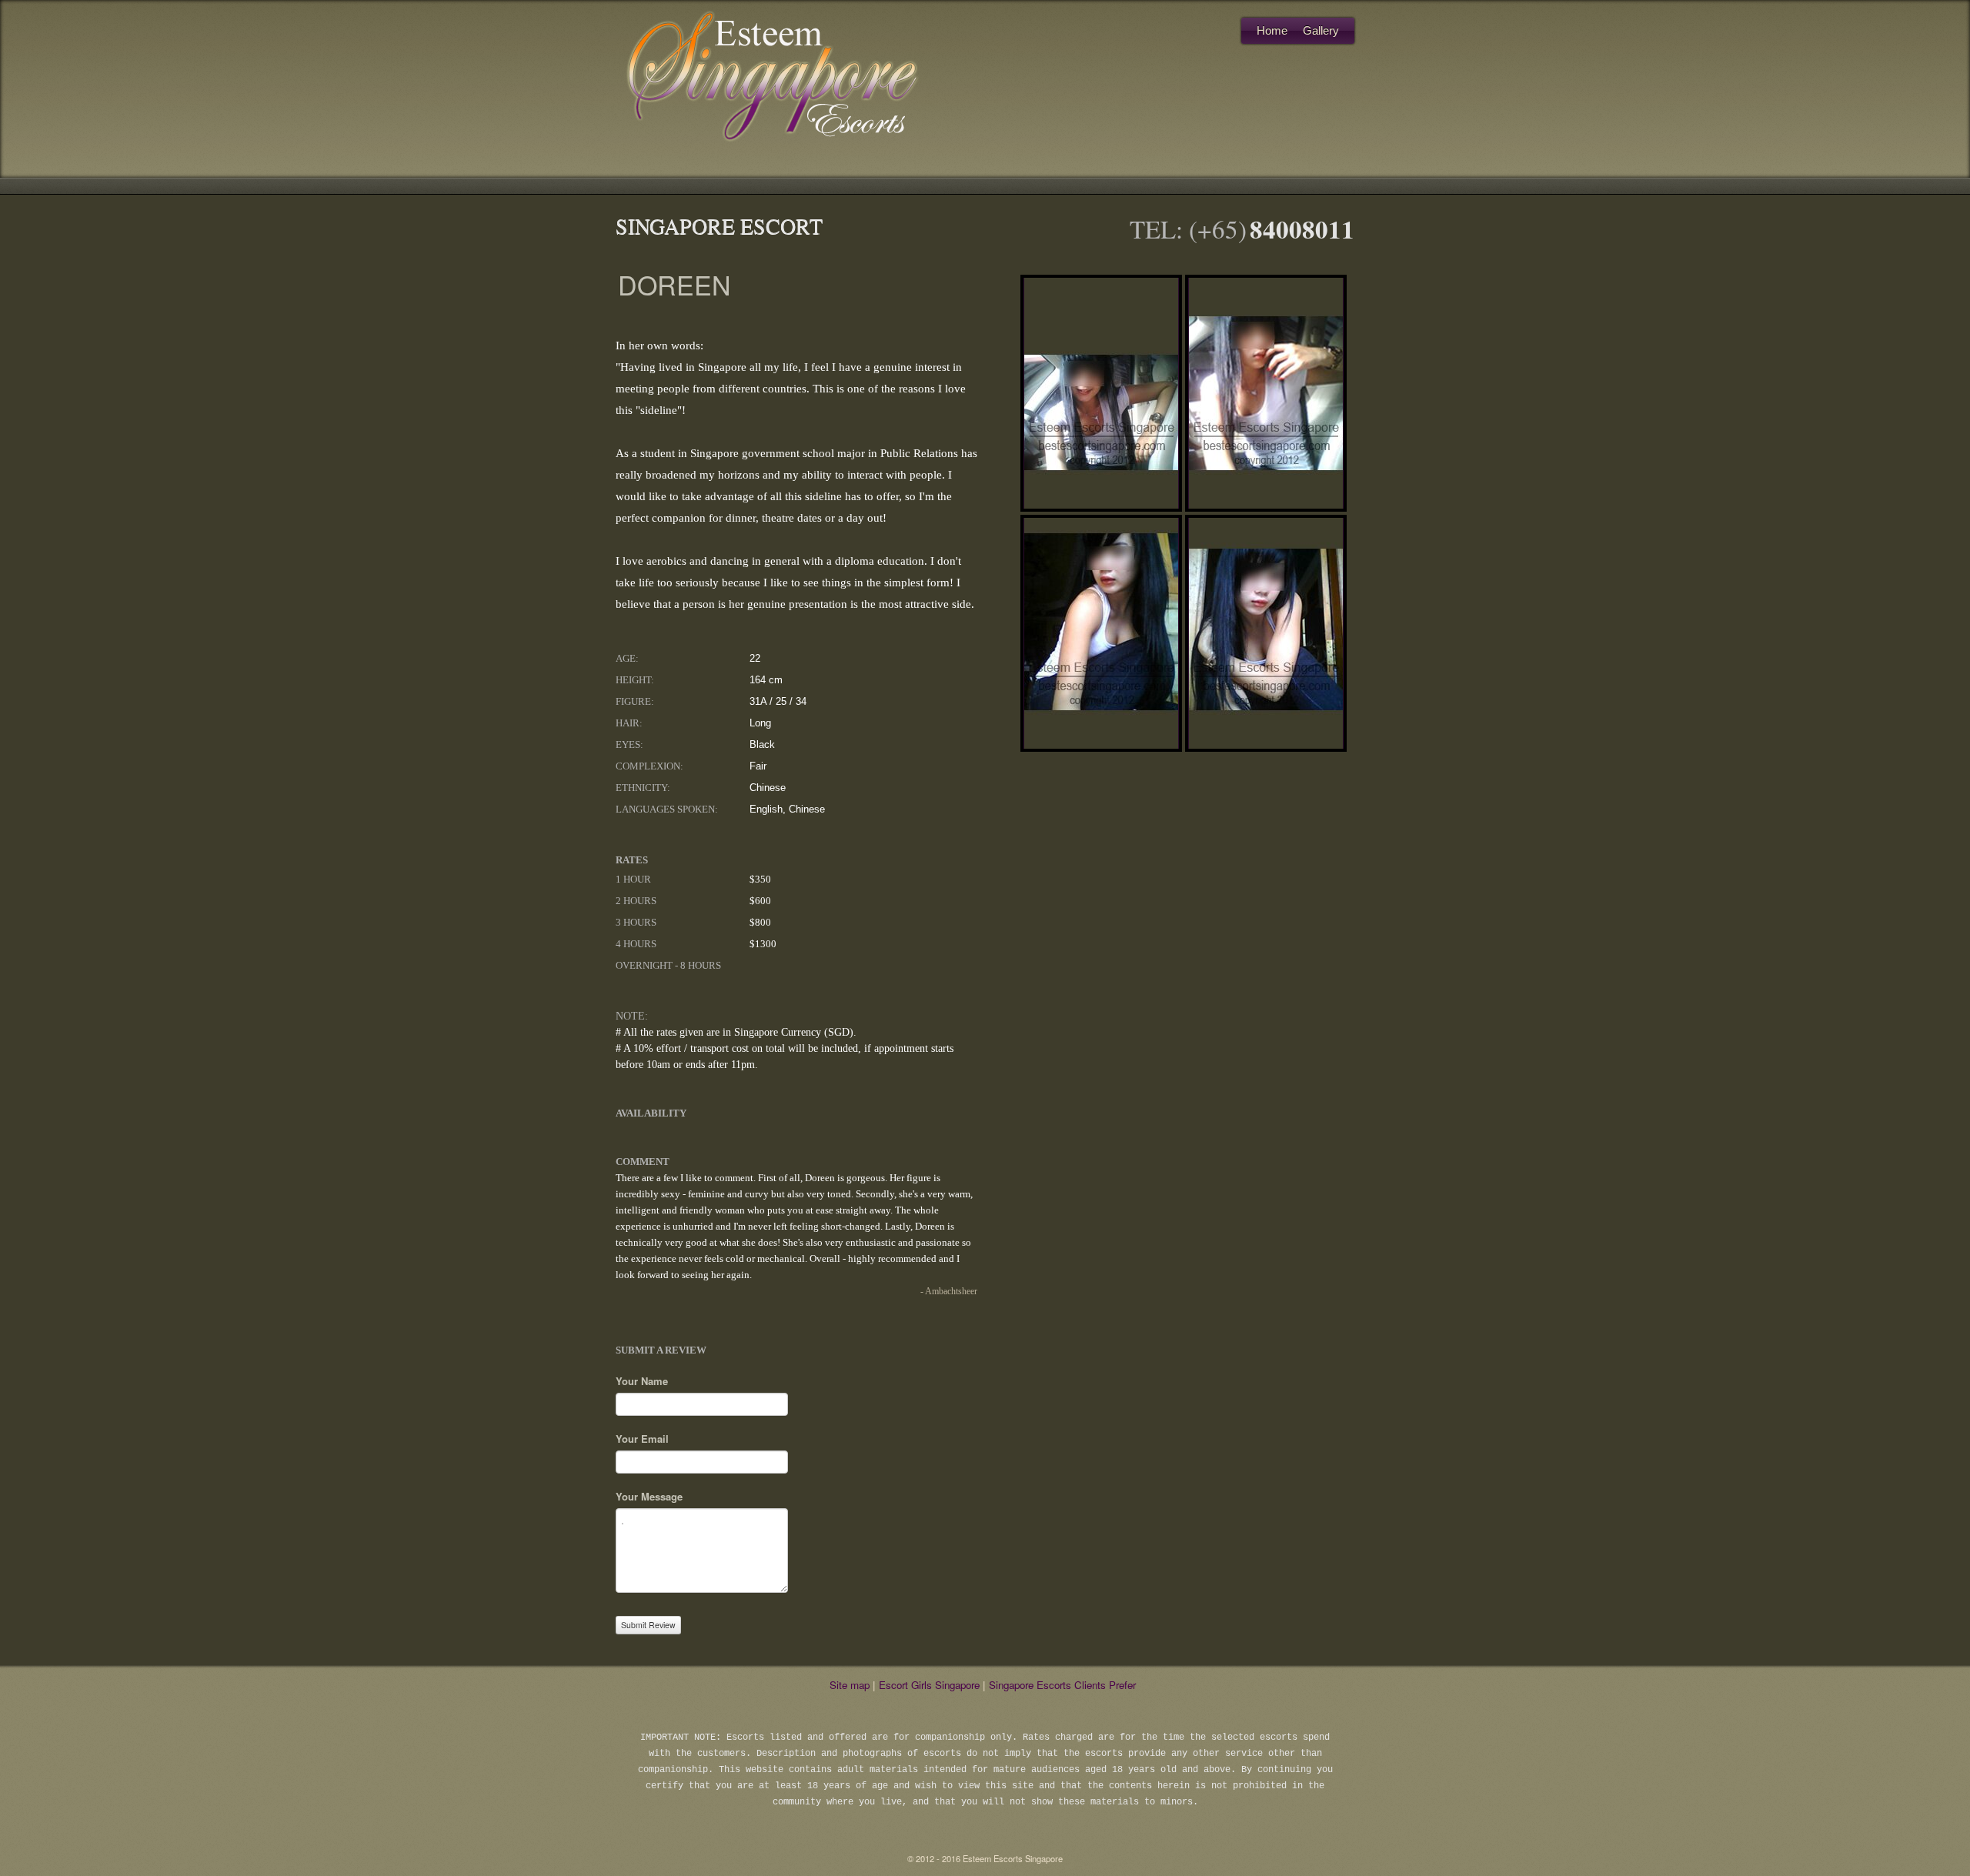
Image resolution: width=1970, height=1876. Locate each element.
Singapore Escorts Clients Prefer (1062, 1685)
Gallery (1321, 30)
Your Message (649, 1496)
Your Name (642, 1381)
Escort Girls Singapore (929, 1685)
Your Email (642, 1439)
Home (1272, 30)
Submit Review (648, 1625)
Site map (850, 1685)
